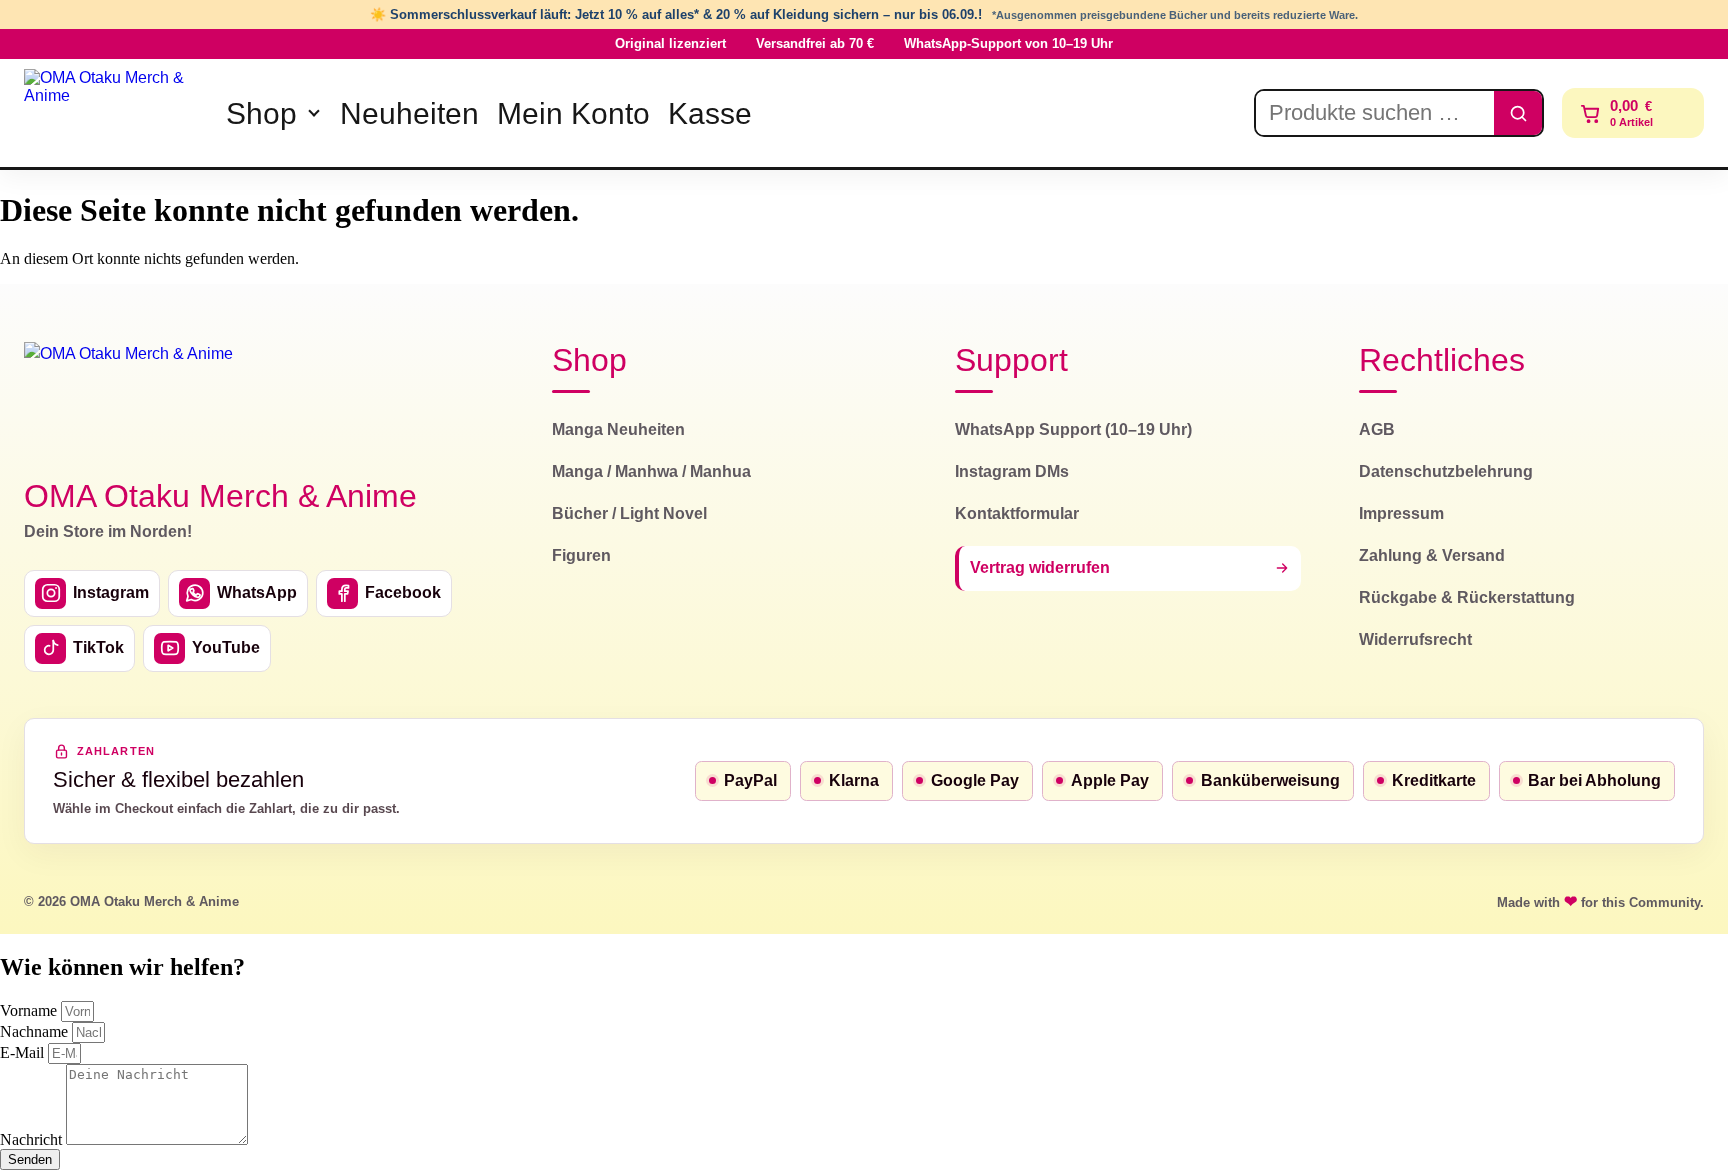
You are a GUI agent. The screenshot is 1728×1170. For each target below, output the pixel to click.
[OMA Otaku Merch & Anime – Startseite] (129, 398)
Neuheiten (409, 113)
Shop (261, 113)
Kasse (710, 113)
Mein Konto (573, 113)
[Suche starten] (1518, 113)
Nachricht (33, 1139)
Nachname (36, 1031)
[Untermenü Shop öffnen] (314, 113)
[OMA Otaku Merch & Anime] (112, 113)
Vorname (30, 1010)
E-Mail (24, 1052)
